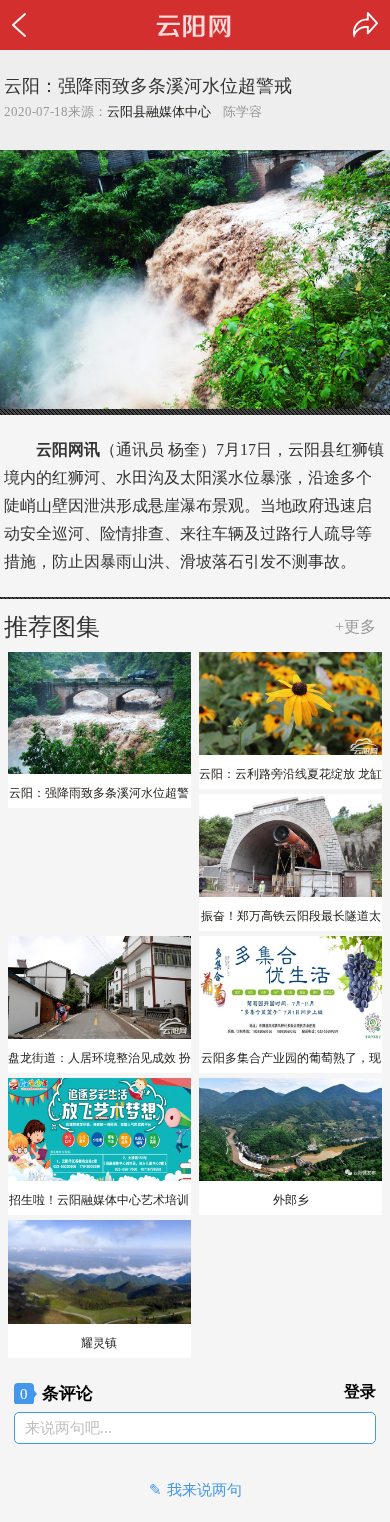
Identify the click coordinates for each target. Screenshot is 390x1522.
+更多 (355, 626)
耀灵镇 (99, 1343)
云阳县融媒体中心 (159, 111)
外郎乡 (291, 1200)
